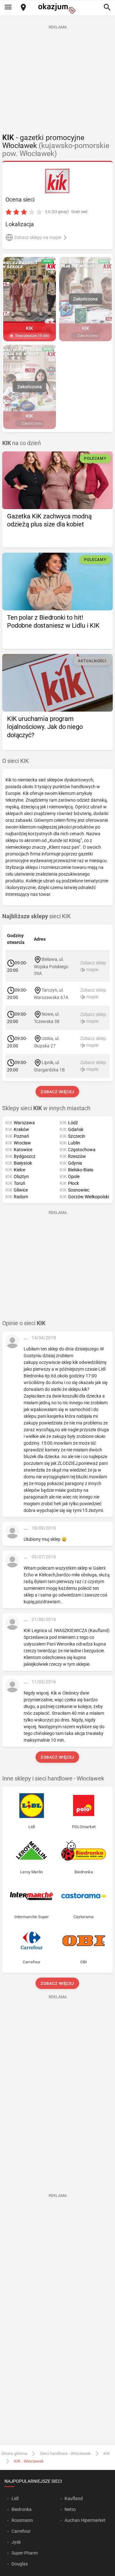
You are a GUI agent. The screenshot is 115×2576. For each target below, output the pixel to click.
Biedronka (22, 2509)
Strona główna (14, 2453)
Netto (70, 2509)
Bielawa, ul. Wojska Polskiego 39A (51, 966)
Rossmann (22, 2520)
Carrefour (21, 2531)
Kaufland (74, 2498)
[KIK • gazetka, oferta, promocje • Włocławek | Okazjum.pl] (58, 181)
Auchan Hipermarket (85, 2520)
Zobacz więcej (58, 1092)
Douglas (20, 2564)
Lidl (15, 2498)
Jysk (16, 2542)
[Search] (107, 8)
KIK (107, 2453)
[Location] (23, 8)
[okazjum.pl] (57, 8)
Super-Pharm (25, 2553)
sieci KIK (36, 916)
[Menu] (8, 8)
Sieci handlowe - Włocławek (65, 2453)
